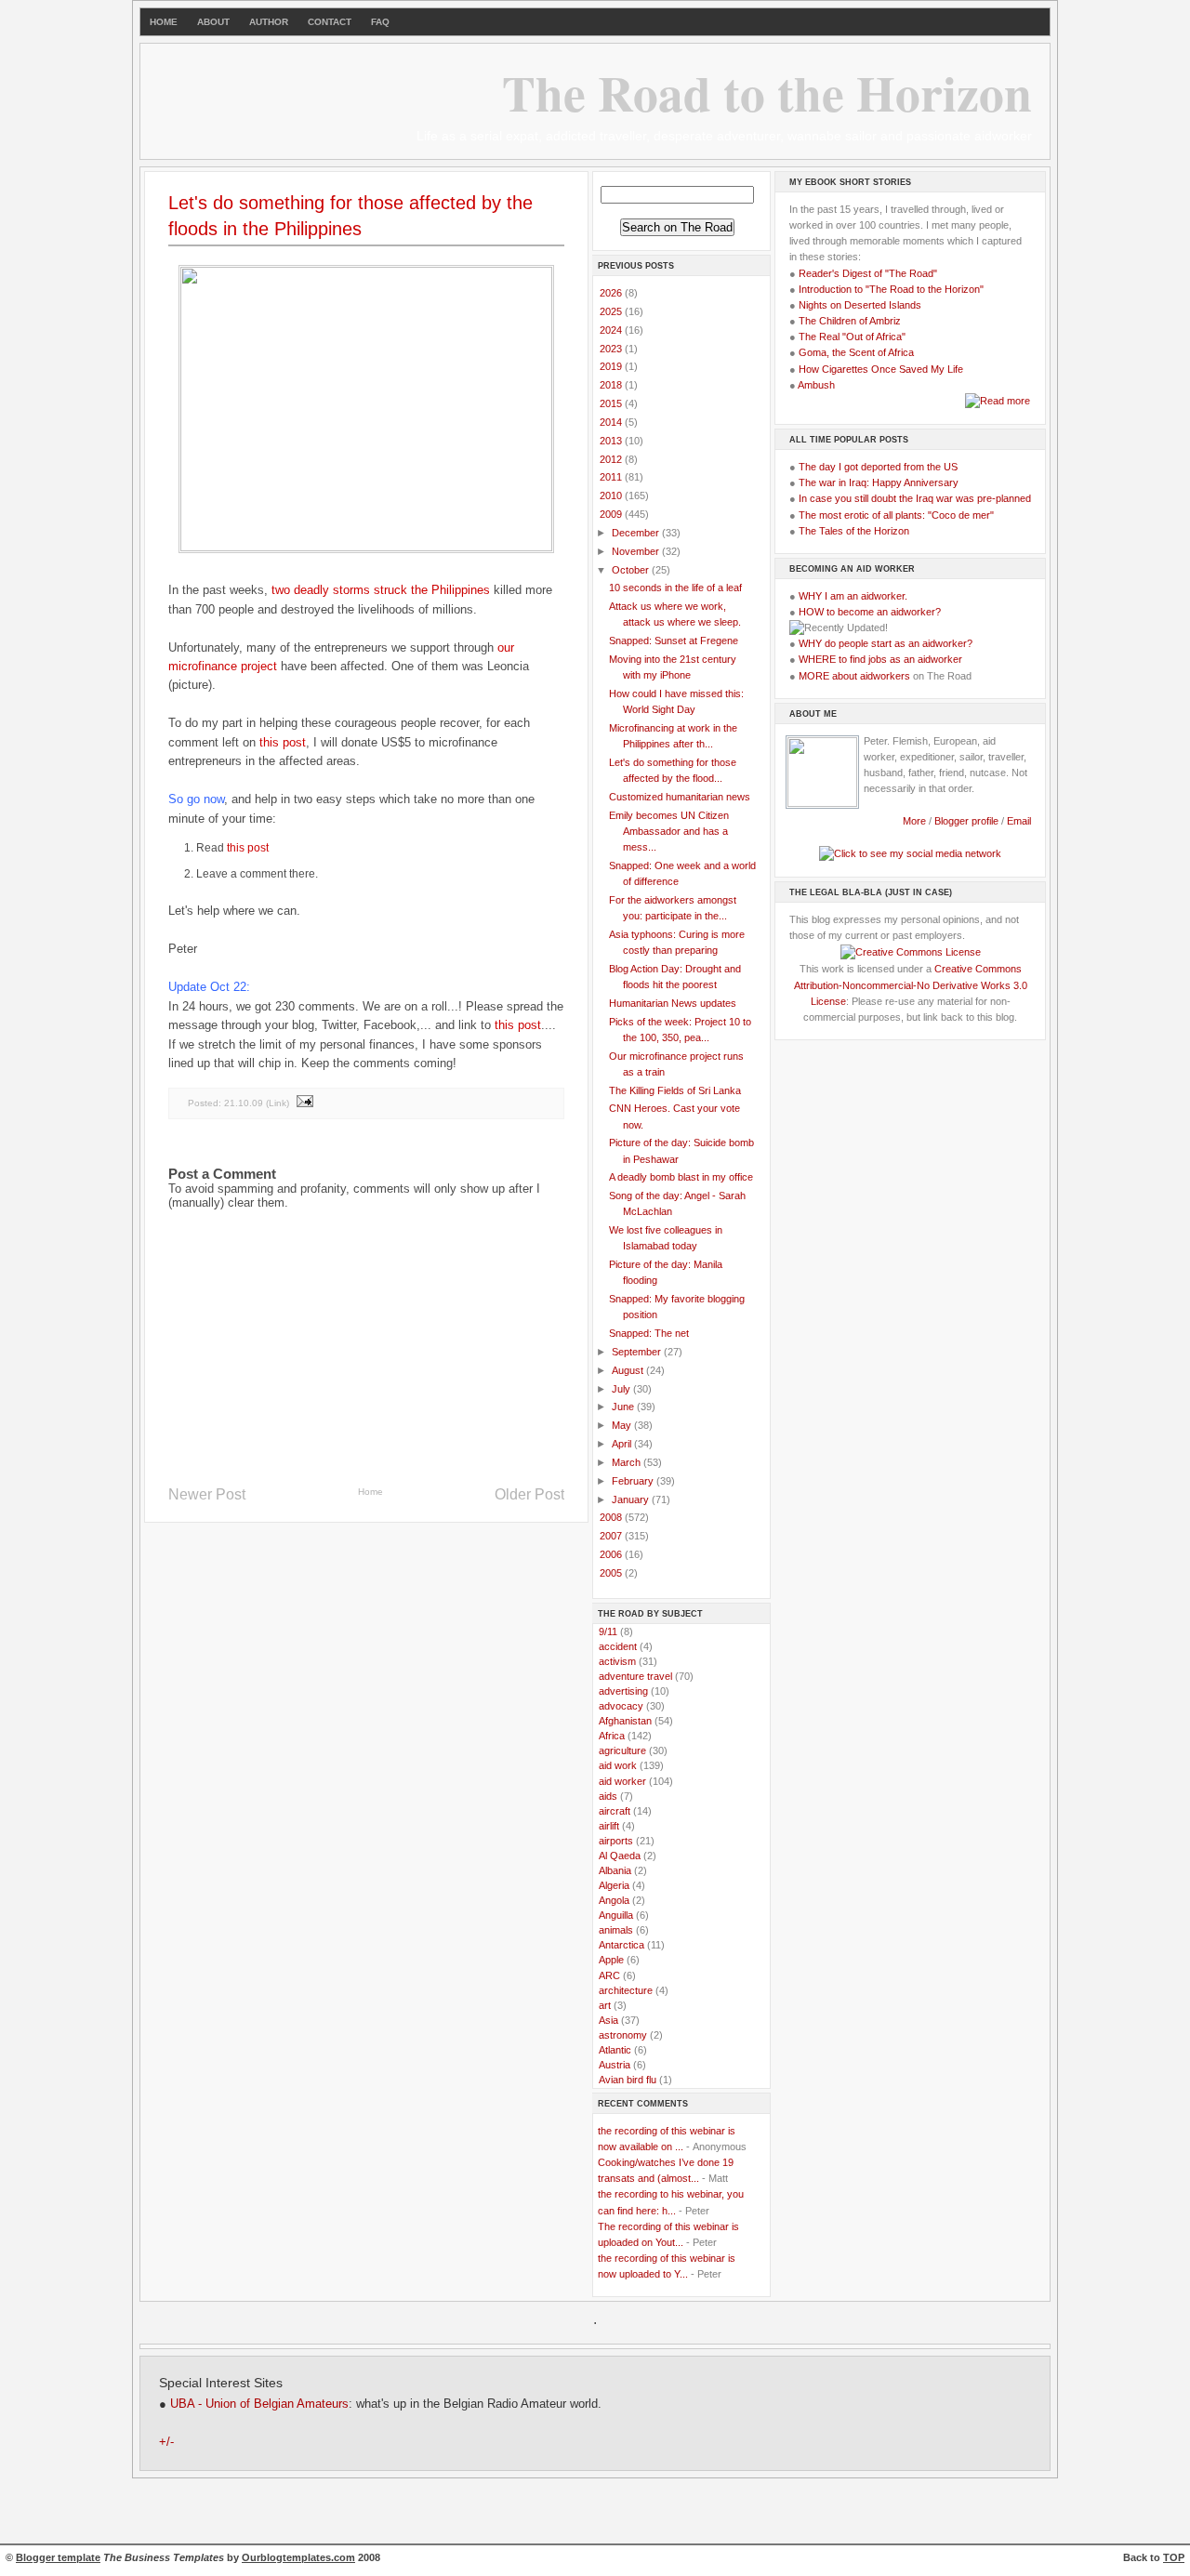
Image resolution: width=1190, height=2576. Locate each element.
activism (617, 1661)
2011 (612, 477)
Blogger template (58, 2557)
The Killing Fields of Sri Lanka (675, 1090)
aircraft (615, 1811)
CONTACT (330, 22)
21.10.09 (244, 1102)
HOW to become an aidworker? (870, 612)
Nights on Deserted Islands (860, 305)
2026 (612, 293)
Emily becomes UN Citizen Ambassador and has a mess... (669, 831)
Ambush (816, 385)
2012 (612, 459)
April (623, 1444)
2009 (612, 514)
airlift (609, 1826)
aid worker (622, 1781)
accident (618, 1646)
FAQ (380, 22)
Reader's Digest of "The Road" (868, 273)
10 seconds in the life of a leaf (675, 588)
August (629, 1370)
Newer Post (207, 1494)
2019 (612, 366)
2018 (612, 385)
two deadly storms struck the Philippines (381, 590)
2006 (612, 1554)
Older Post (529, 1494)
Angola (614, 1900)
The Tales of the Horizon (854, 531)
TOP (1174, 2557)
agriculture (622, 1750)
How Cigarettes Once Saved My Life (881, 369)
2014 (612, 422)
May (623, 1425)
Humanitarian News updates (673, 1003)
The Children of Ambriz (850, 321)
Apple (611, 1960)
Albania (615, 1870)
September (638, 1352)
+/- (166, 2442)
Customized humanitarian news (680, 797)
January (632, 1499)
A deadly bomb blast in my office (681, 1177)
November (637, 551)
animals (616, 1930)
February (634, 1481)
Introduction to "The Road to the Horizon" (891, 289)
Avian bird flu (628, 2080)
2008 (612, 1517)
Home (370, 1492)
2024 (612, 330)
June (624, 1407)
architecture (626, 1990)
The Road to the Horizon (767, 92)
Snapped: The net (649, 1333)
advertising (623, 1691)
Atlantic (615, 2050)
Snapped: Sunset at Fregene (674, 641)
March (628, 1462)
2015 (612, 403)
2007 (612, 1536)
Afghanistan (625, 1721)
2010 (612, 495)
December (637, 533)
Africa (612, 1736)
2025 (612, 311)
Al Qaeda (620, 1856)
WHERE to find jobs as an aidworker (880, 659)
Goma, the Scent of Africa (856, 352)
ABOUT (213, 22)
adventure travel (635, 1676)
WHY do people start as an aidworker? (886, 643)
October (632, 570)
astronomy (623, 2035)
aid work (618, 1765)
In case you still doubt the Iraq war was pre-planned (915, 498)
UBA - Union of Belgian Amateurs (259, 2404)
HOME (164, 22)
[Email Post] (304, 1102)
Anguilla (616, 1915)
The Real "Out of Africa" (852, 337)
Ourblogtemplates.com (298, 2557)
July (622, 1389)
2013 (612, 441)
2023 (612, 349)
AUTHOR (269, 22)
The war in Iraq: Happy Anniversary (879, 482)
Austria (615, 2065)
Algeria (614, 1885)
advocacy (621, 1706)
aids (608, 1796)
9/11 (608, 1631)
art (605, 2005)
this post (283, 742)
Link (278, 1102)
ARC (609, 1975)
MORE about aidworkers (854, 676)
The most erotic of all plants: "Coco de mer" (896, 515)
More (914, 821)
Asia (608, 2020)
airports (616, 1841)
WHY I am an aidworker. (853, 596)
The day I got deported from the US (878, 467)
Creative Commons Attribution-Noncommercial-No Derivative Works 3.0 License (911, 984)
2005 (612, 1573)
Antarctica (621, 1945)
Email (1019, 821)
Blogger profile (968, 821)
